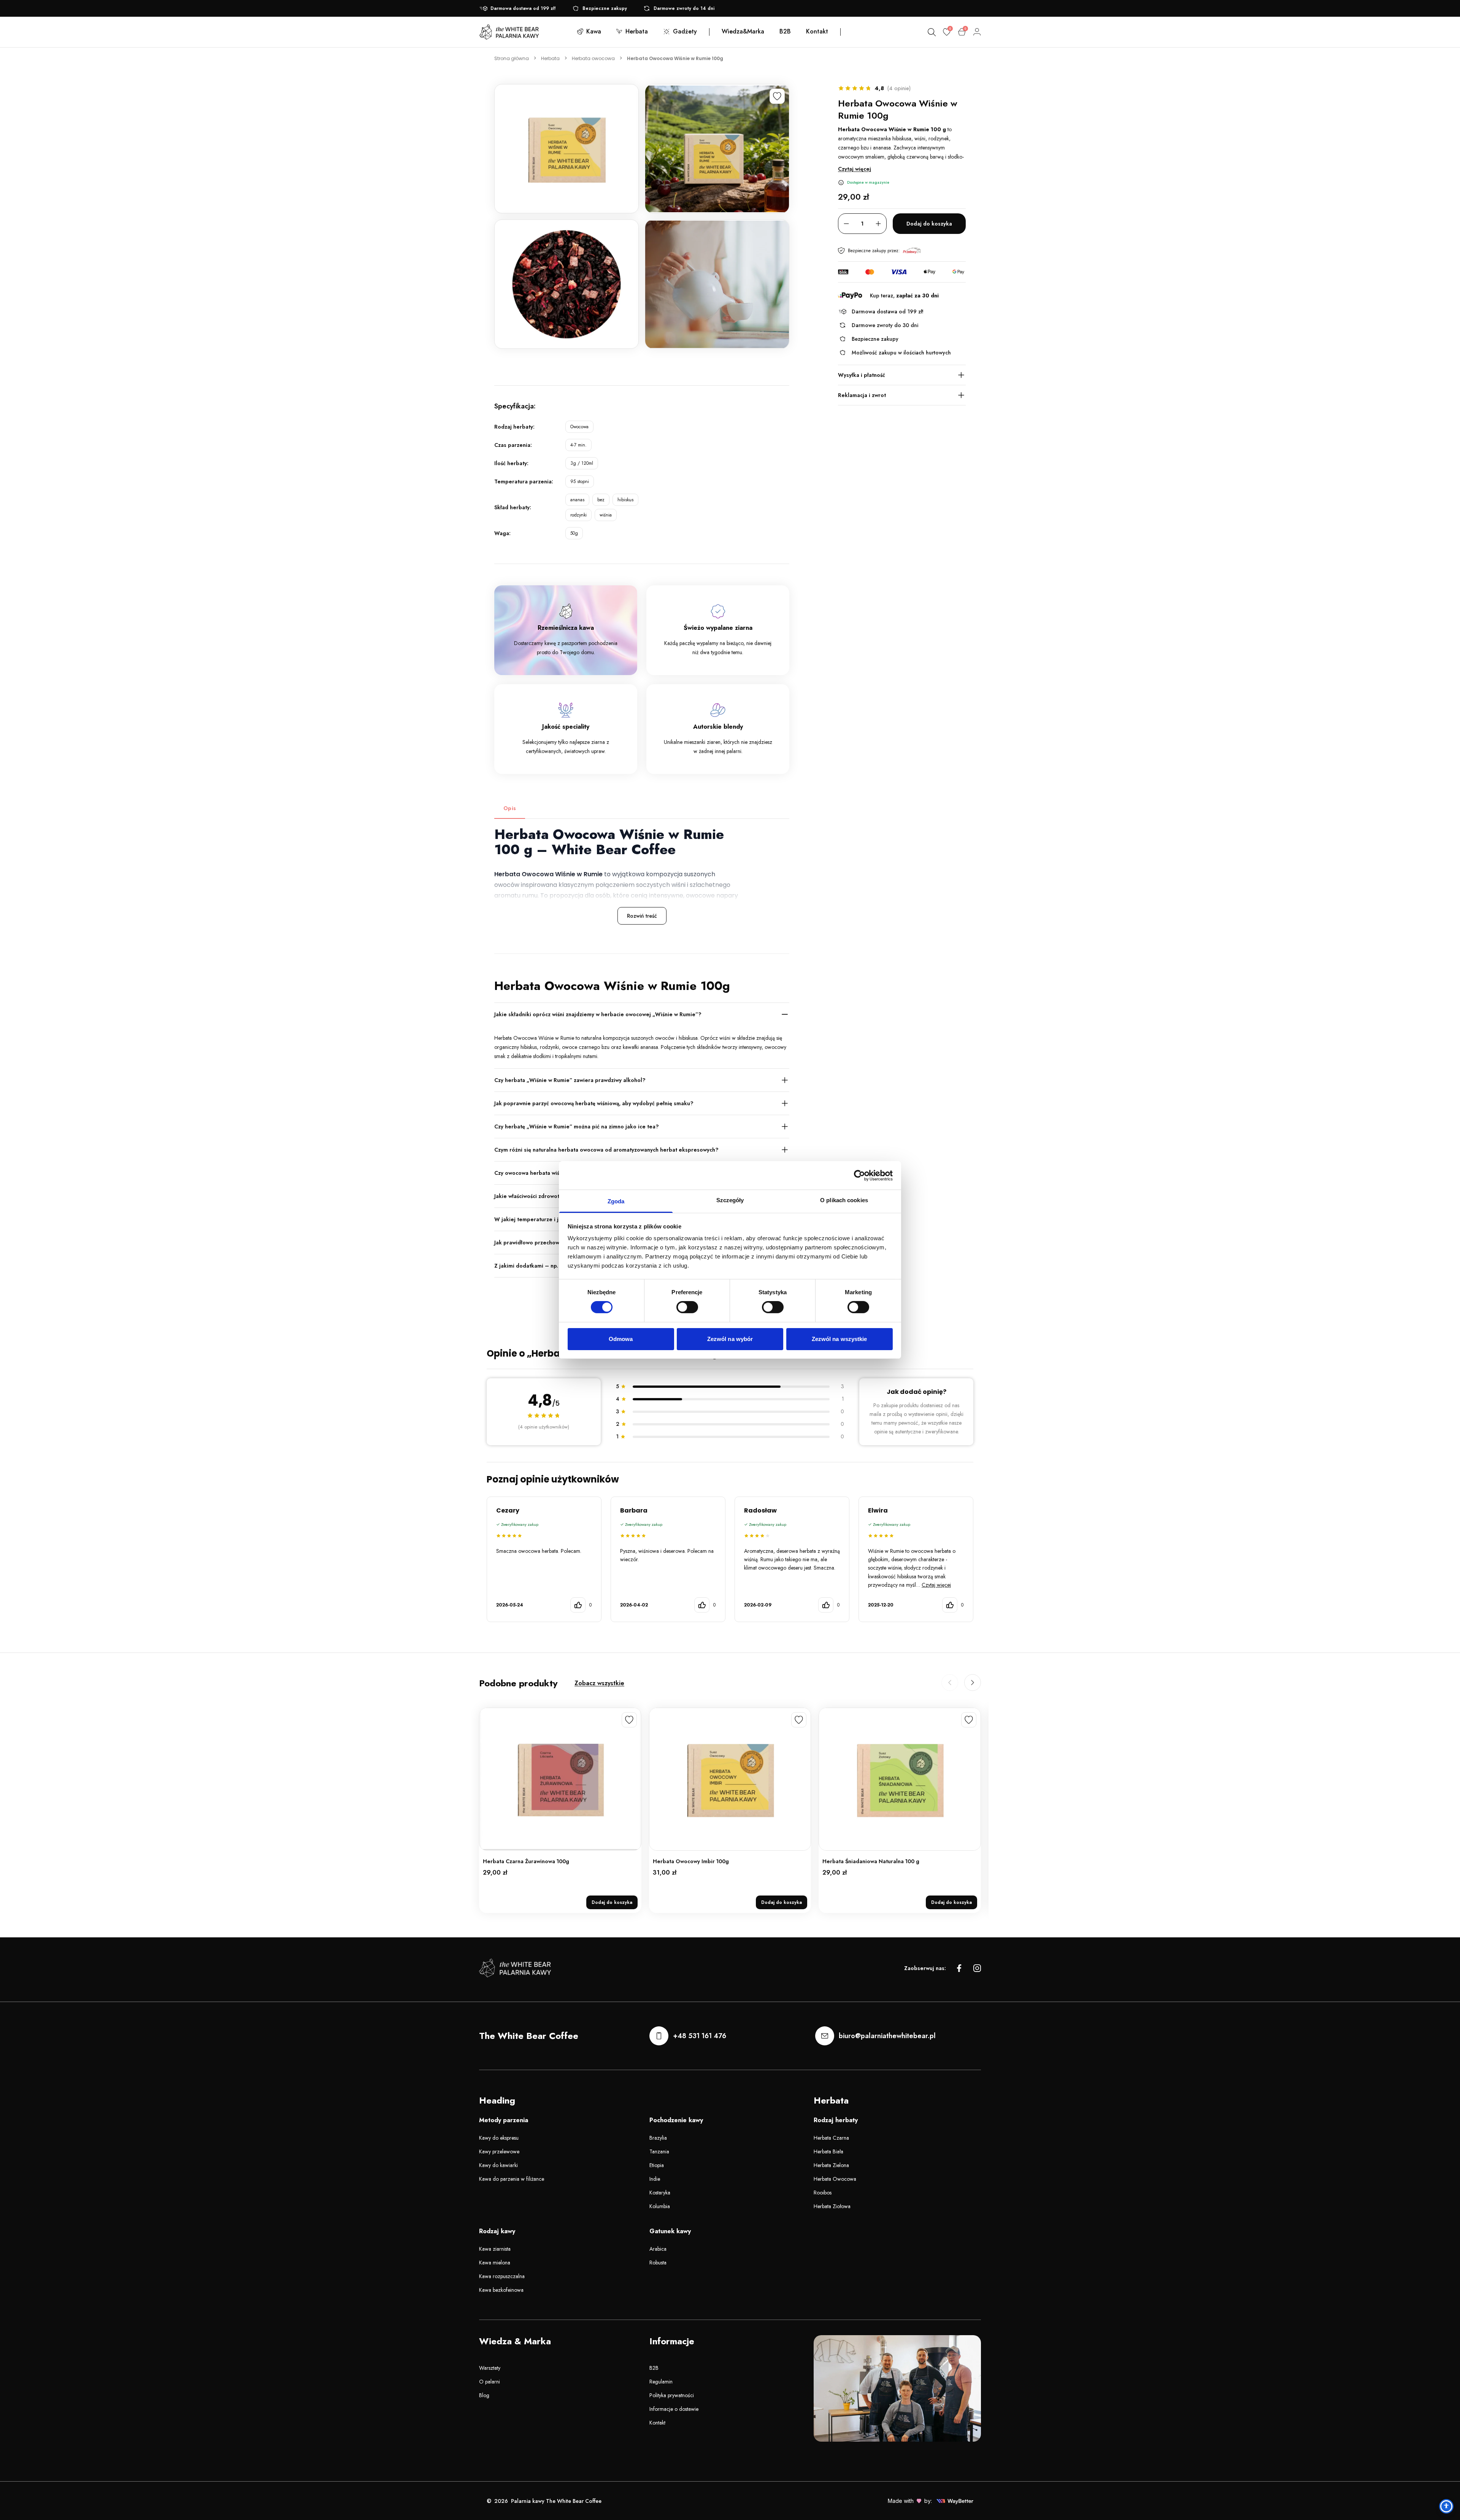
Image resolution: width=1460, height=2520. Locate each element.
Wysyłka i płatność (862, 375)
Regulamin (661, 2382)
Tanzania (659, 2151)
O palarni (490, 2382)
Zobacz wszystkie (599, 1683)
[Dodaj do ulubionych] (777, 96)
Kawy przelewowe (499, 2151)
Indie (655, 2179)
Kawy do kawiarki (498, 2165)
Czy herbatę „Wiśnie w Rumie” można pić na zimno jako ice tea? (577, 1127)
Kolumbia (660, 2206)
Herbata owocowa (593, 58)
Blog (484, 2395)
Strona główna (512, 58)
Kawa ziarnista (495, 2249)
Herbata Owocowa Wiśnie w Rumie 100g (675, 58)
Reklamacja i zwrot (862, 395)
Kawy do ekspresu (499, 2138)
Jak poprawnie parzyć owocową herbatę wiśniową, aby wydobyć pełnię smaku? (594, 1103)
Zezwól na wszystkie (839, 1339)
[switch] (687, 1307)
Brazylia (658, 2138)
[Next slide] (973, 1683)
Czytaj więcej (855, 169)
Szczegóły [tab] (730, 1200)
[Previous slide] (950, 1683)
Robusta (658, 2263)
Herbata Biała (828, 2151)
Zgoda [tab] (616, 1201)
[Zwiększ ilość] (878, 224)
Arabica (658, 2249)
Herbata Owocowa (835, 2179)
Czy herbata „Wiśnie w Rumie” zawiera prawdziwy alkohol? (570, 1080)
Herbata (550, 58)
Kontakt (657, 2423)
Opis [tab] (510, 808)
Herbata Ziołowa (832, 2206)
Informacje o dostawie (674, 2409)
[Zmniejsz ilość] (846, 224)
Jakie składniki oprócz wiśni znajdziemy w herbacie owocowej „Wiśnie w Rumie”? (598, 1014)
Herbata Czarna (831, 2138)
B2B (654, 2368)
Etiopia (657, 2165)
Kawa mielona (495, 2263)
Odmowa (621, 1339)
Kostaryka (660, 2193)
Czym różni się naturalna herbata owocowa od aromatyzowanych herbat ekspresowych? (606, 1150)
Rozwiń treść (642, 916)
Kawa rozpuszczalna (502, 2276)
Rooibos (823, 2193)
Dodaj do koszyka (929, 224)
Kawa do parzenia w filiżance (512, 2179)
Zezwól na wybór (730, 1339)
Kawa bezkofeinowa (501, 2290)
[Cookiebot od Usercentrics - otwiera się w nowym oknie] (859, 1175)
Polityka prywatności (672, 2395)
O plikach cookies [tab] (844, 1200)
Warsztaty (490, 2368)
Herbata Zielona (831, 2165)
